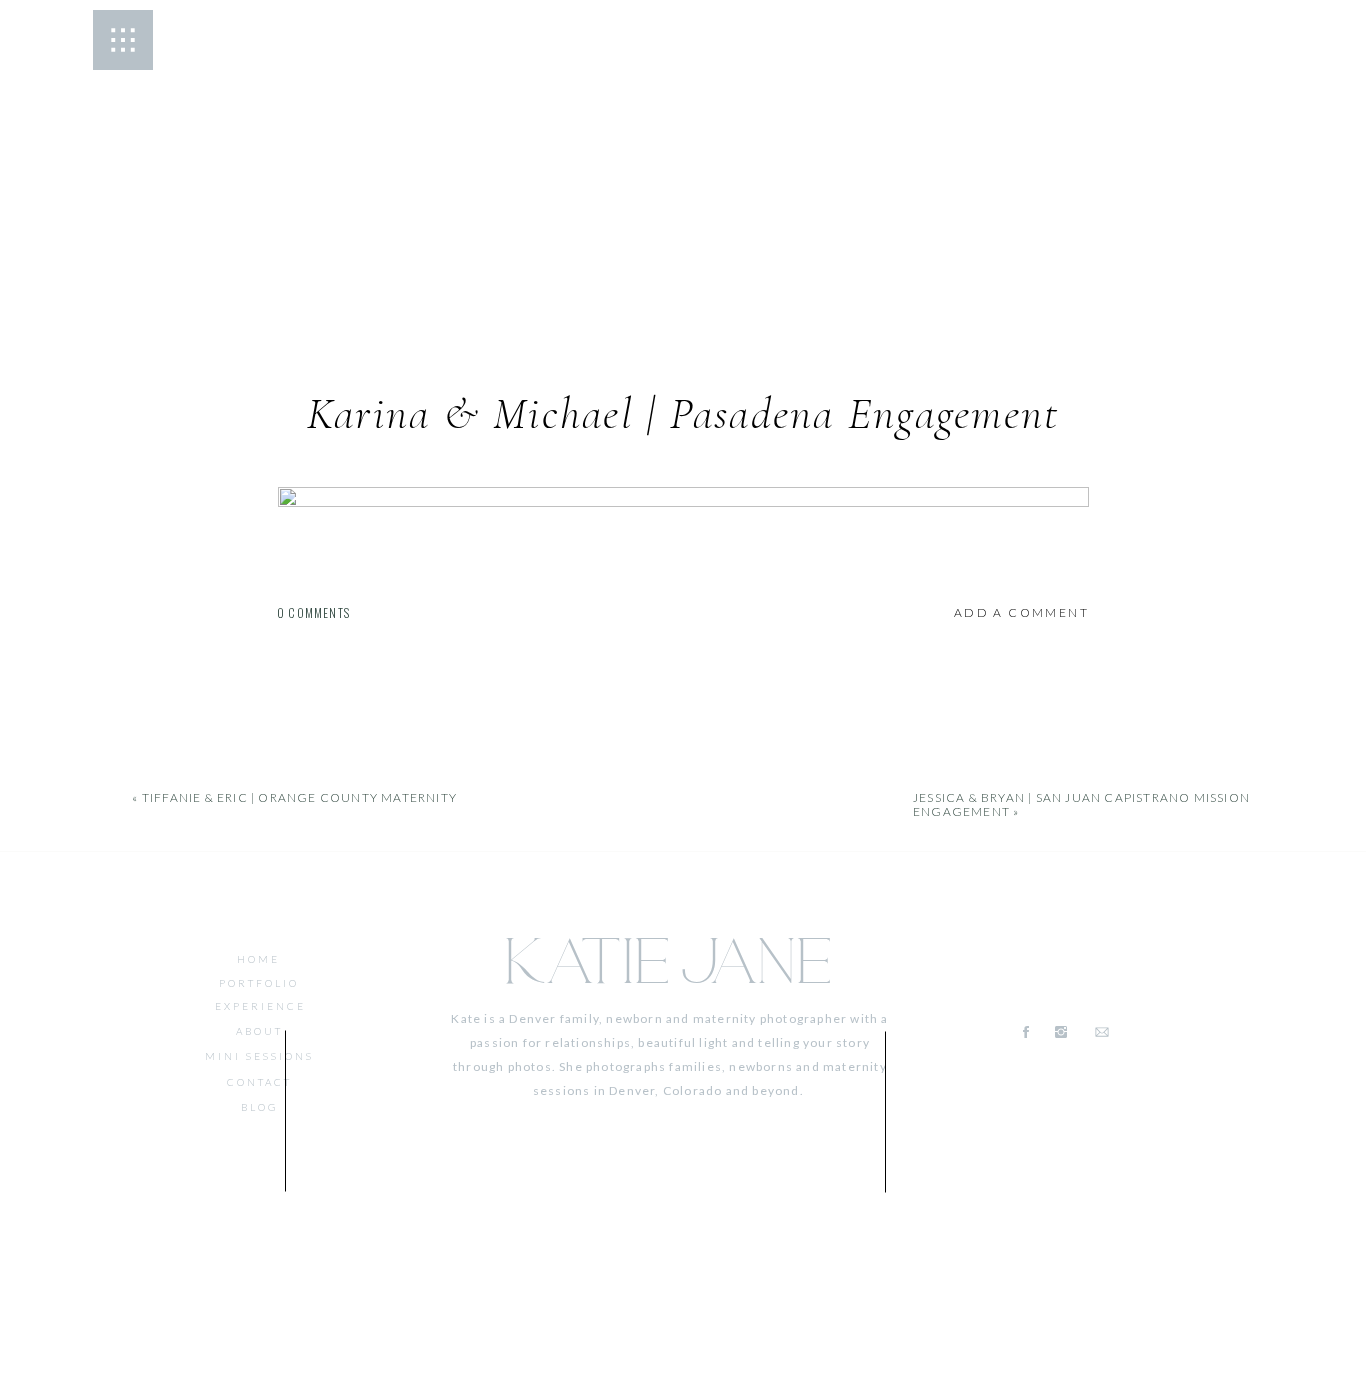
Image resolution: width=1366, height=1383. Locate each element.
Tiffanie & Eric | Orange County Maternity (299, 797)
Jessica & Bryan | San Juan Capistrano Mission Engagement (1081, 804)
